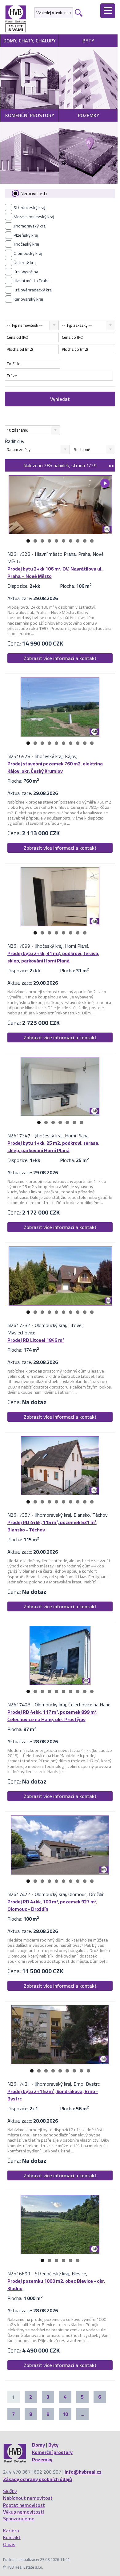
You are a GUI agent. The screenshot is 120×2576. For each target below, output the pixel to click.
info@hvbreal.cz (83, 2472)
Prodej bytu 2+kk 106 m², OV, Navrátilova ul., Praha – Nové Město (56, 572)
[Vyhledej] (78, 13)
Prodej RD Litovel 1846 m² (36, 1340)
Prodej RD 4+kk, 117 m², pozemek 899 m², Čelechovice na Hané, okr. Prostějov (52, 1716)
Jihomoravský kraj (30, 226)
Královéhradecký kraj (33, 290)
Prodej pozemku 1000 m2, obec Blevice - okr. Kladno (56, 2285)
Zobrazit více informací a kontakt (60, 658)
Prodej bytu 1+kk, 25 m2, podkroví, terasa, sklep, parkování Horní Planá (53, 1147)
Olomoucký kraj (28, 253)
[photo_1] (60, 505)
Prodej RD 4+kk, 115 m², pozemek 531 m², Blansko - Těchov (52, 1526)
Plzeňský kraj (26, 235)
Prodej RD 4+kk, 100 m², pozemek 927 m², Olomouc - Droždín (52, 1905)
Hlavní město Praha (32, 281)
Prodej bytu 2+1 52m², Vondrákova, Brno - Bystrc (53, 2095)
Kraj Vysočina (26, 272)
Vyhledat (60, 399)
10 (92, 541)
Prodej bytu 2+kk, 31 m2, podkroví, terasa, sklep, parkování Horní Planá (53, 957)
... (82, 2414)
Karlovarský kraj (28, 299)
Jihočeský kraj (26, 244)
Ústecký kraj (25, 263)
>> (111, 465)
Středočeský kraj (29, 207)
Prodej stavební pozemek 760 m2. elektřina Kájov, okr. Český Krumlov (55, 767)
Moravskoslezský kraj (34, 217)
